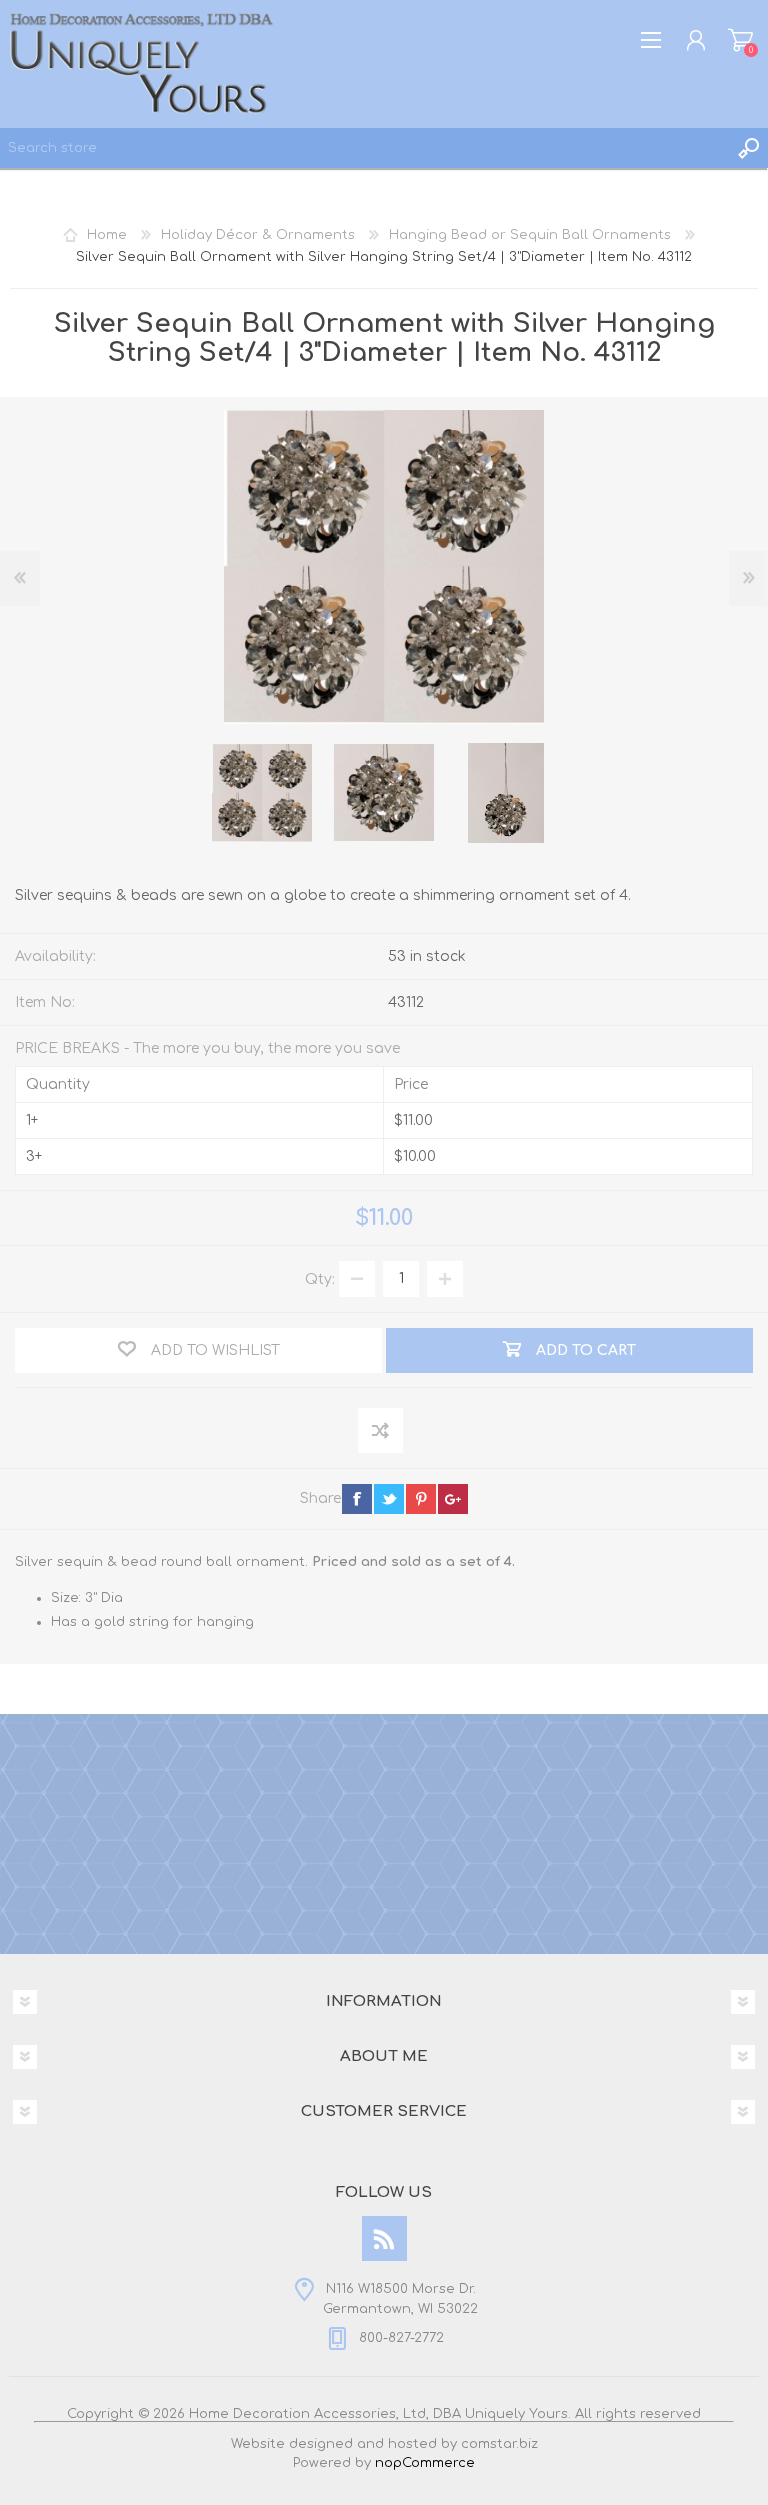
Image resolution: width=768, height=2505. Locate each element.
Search (748, 148)
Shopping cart (740, 40)
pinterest (421, 1499)
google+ (453, 1499)
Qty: (320, 1278)
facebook (357, 1499)
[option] (262, 793)
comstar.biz (499, 2444)
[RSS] (384, 2238)
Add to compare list (381, 1431)
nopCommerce (425, 2463)
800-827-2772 (401, 2338)
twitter (389, 1499)
